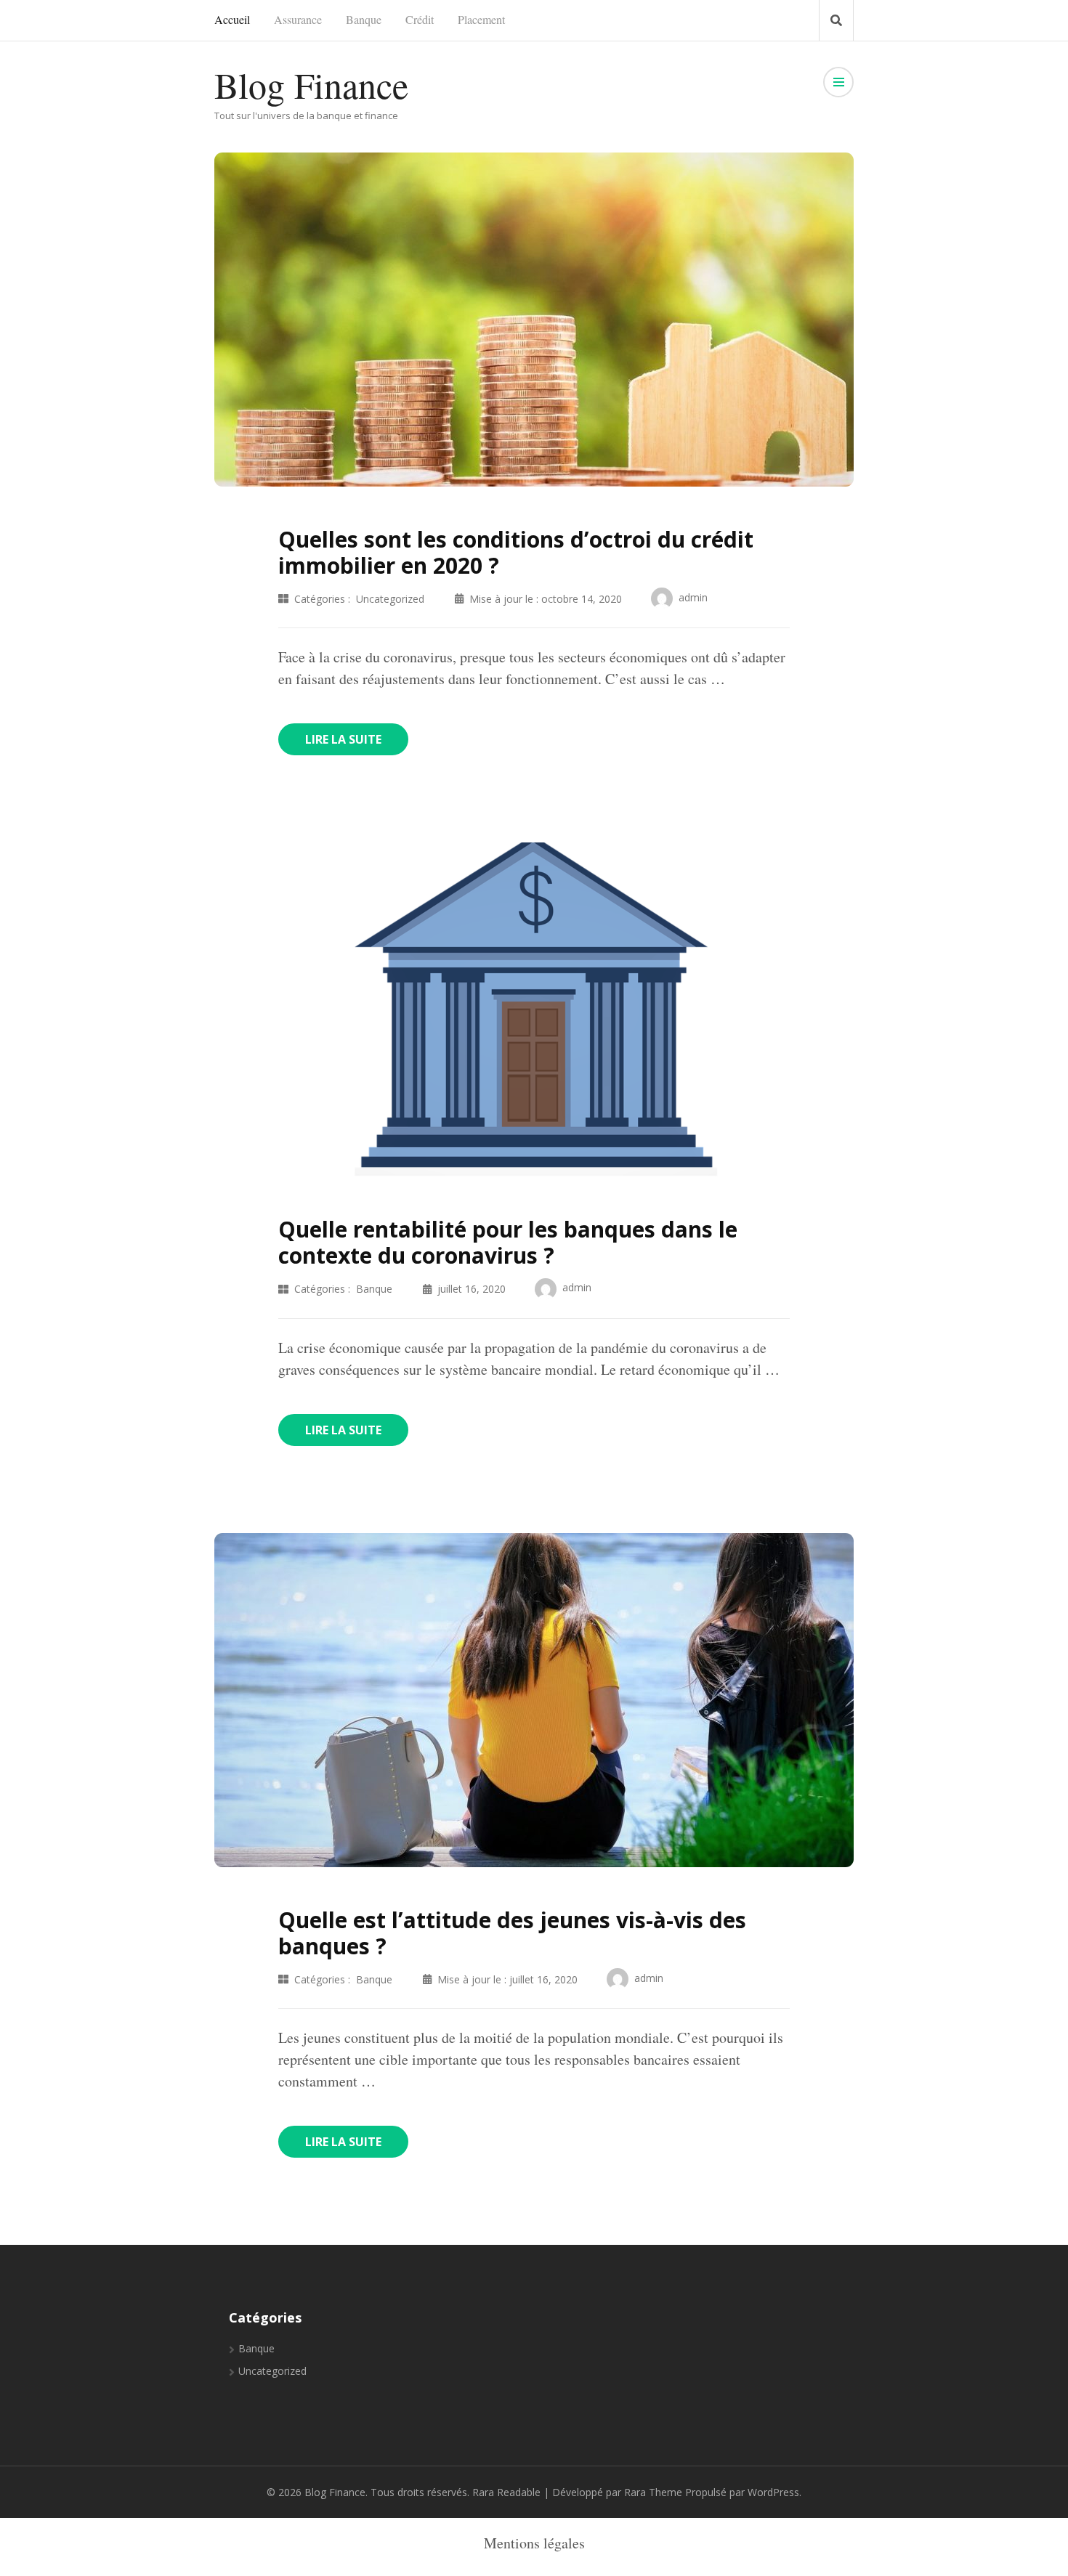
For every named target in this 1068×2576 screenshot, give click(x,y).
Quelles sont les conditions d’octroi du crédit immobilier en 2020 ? (516, 552)
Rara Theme (653, 2492)
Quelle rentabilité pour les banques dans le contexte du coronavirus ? (508, 1242)
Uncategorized (390, 599)
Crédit (420, 19)
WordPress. (774, 2492)
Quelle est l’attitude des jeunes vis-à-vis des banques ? (512, 1933)
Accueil (232, 19)
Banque (364, 19)
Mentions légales (534, 2543)
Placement (481, 19)
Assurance (298, 19)
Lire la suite (343, 739)
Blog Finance (311, 85)
